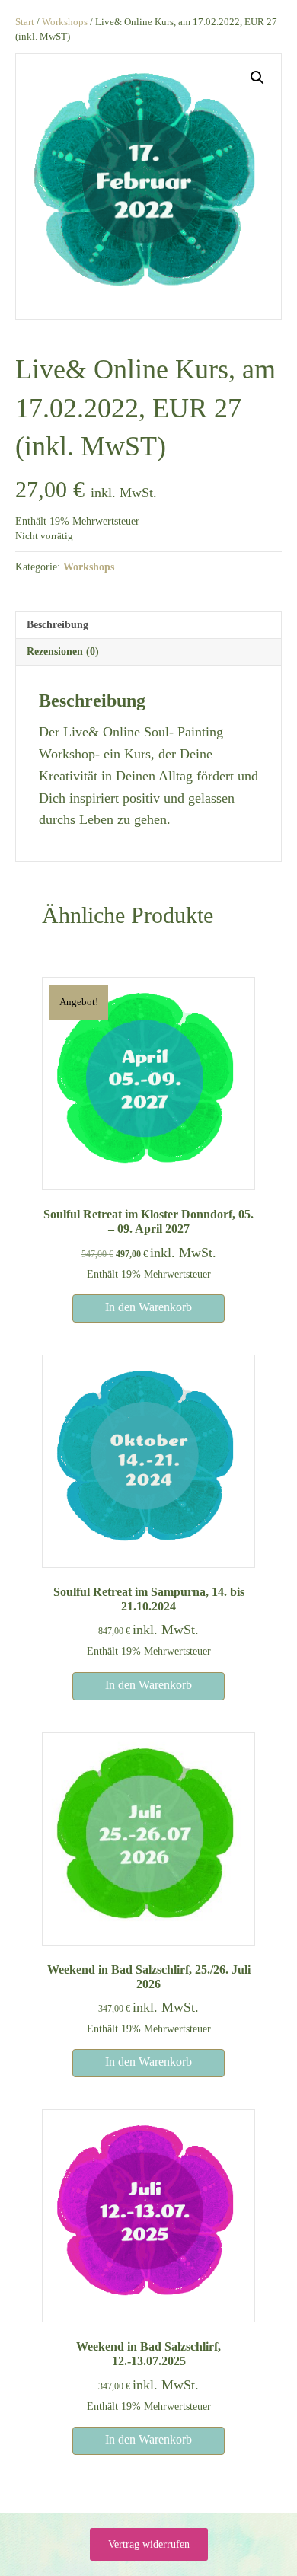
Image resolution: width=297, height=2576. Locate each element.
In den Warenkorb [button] (148, 1307)
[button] (257, 78)
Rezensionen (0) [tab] (63, 651)
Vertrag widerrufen (149, 2544)
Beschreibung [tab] (57, 625)
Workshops (65, 22)
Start (25, 22)
